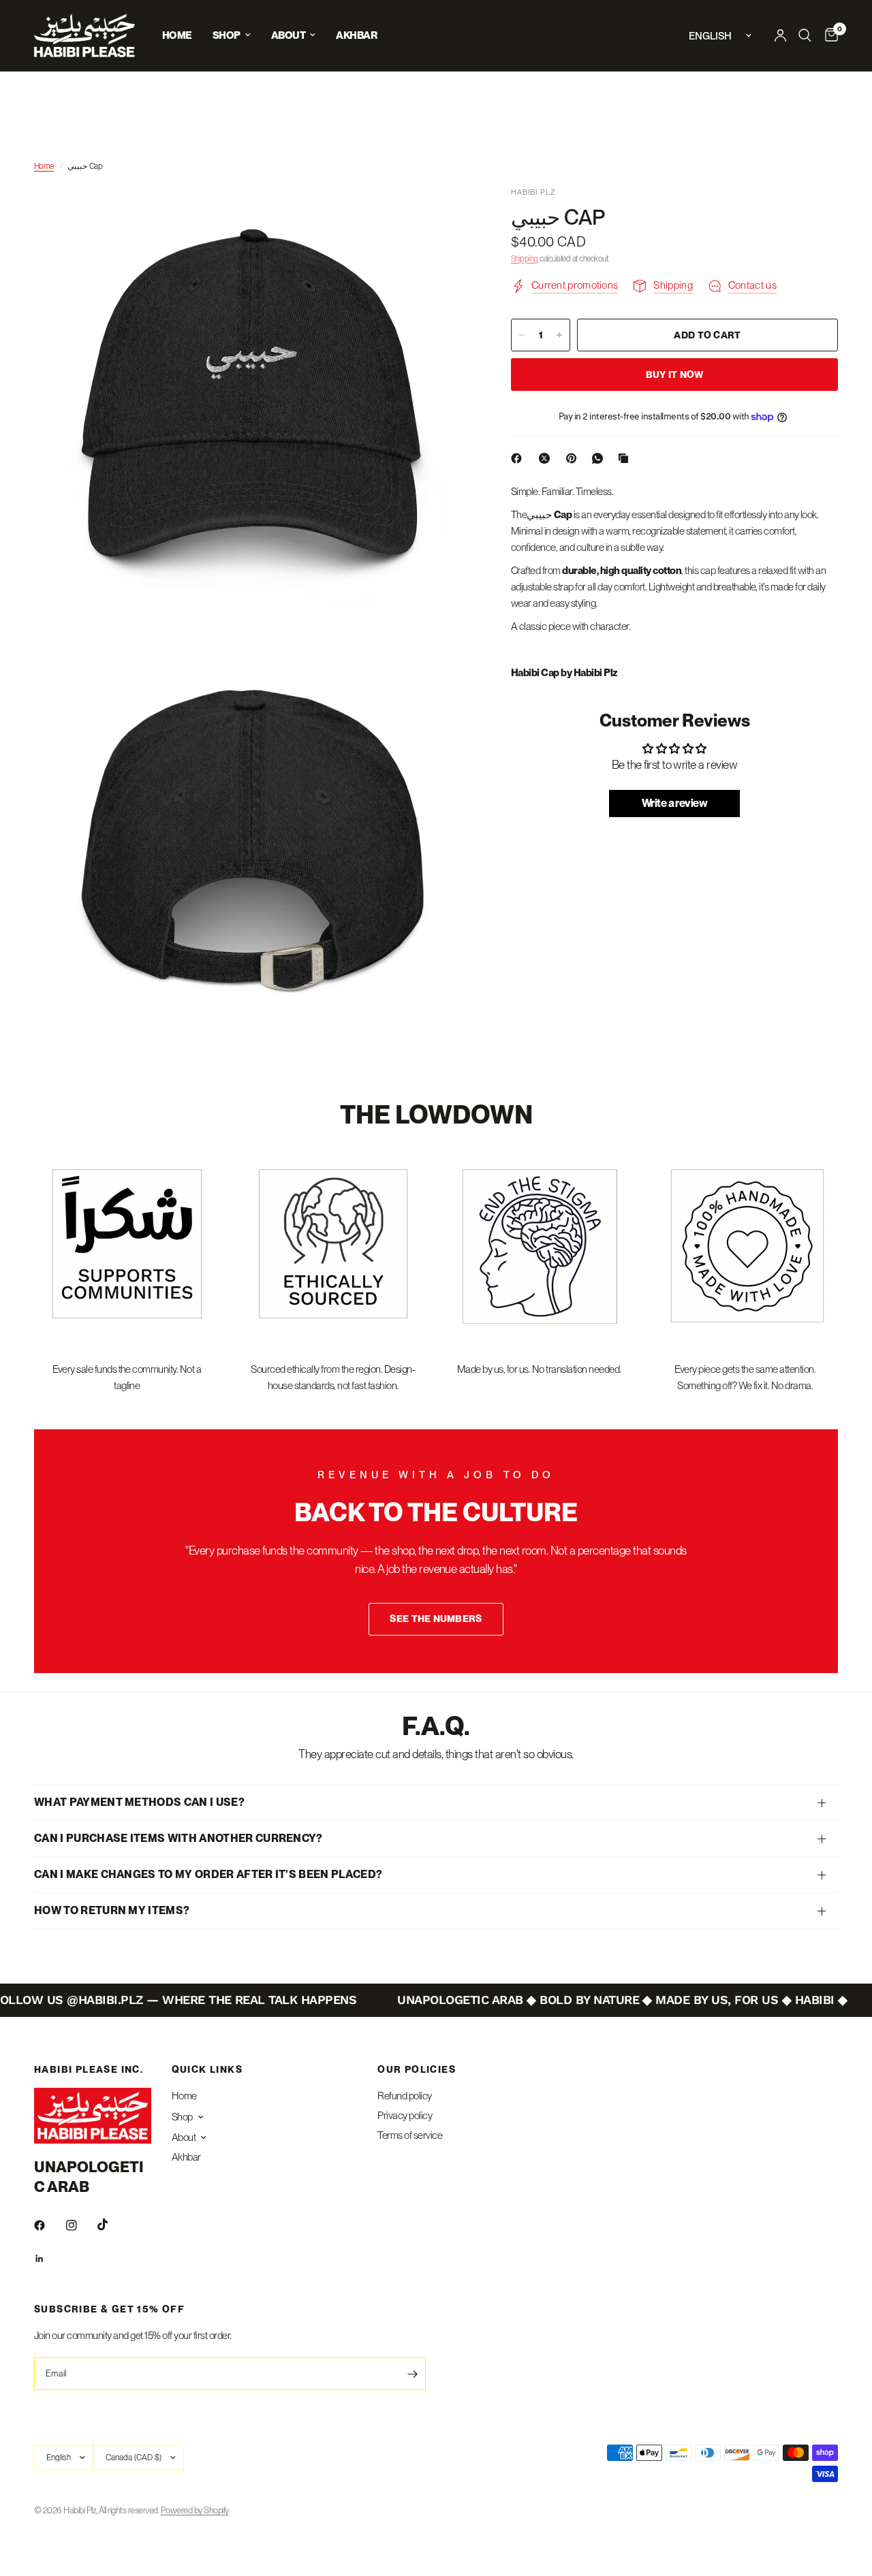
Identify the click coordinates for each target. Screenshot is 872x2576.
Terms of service (410, 2135)
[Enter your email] (412, 2374)
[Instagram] (81, 2225)
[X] (547, 458)
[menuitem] (177, 35)
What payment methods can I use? (139, 1802)
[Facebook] (519, 458)
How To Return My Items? (112, 1910)
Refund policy (404, 2096)
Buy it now (675, 375)
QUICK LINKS (207, 2069)
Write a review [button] (675, 803)
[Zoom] (442, 215)
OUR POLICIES (417, 2069)
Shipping (525, 259)
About (288, 35)
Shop (227, 35)
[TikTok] (112, 2225)
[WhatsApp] (600, 458)
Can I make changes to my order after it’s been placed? (208, 1874)
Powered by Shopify (195, 2510)
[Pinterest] (574, 458)
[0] (828, 35)
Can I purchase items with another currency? (178, 1838)
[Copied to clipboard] (626, 458)
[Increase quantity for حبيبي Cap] (559, 335)
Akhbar (356, 35)
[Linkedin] (49, 2259)
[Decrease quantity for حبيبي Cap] (522, 335)
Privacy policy (405, 2116)
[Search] (805, 35)
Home (177, 35)
